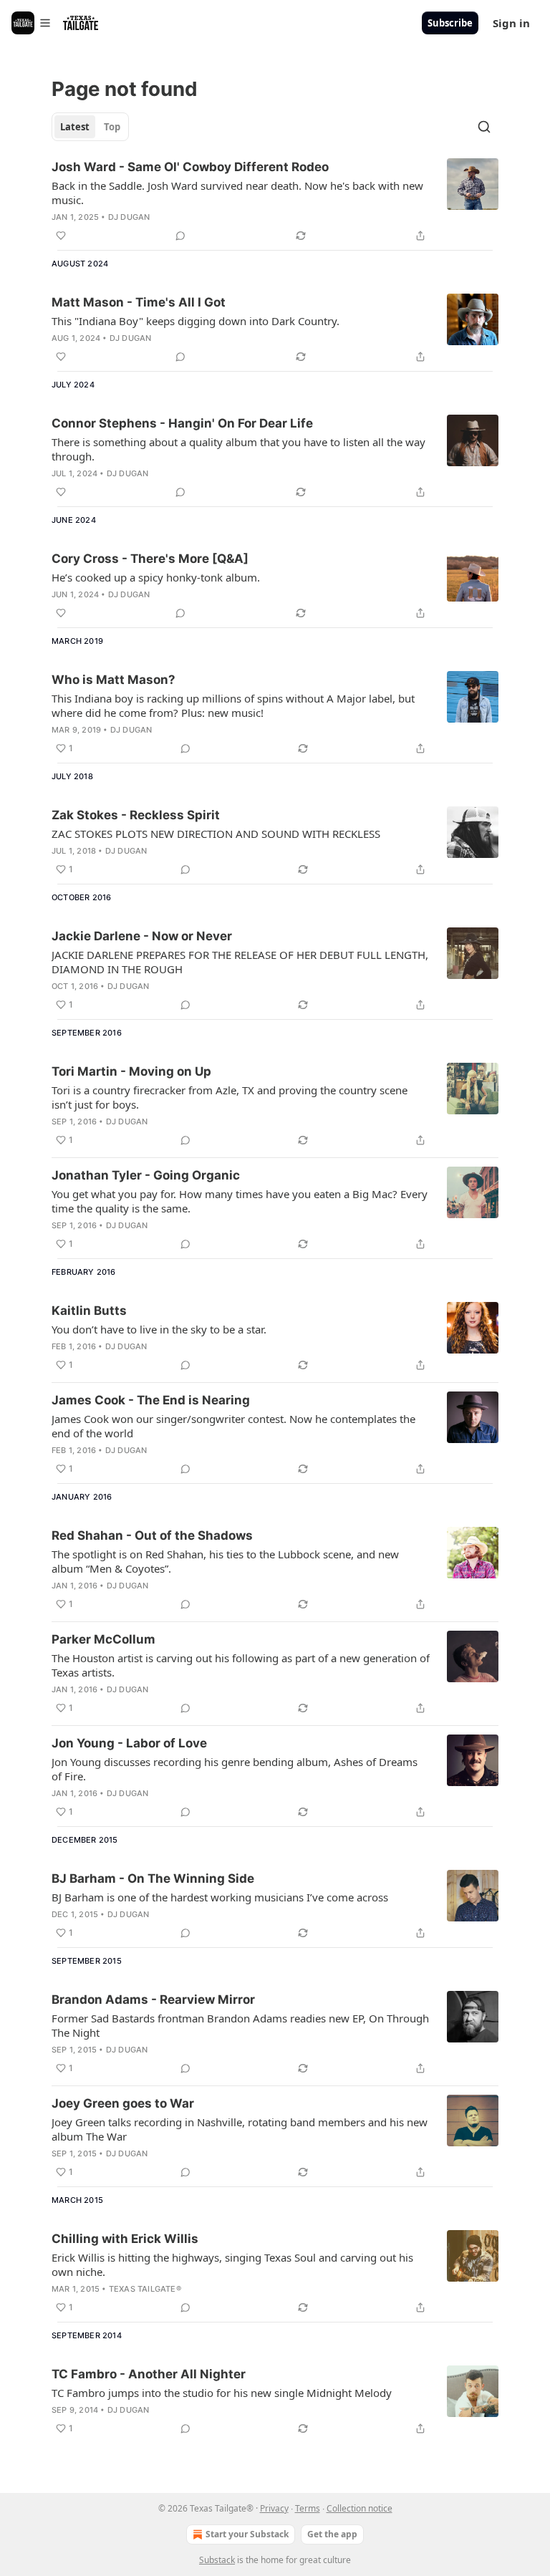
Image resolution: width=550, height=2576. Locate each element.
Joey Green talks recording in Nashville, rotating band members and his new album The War (240, 2129)
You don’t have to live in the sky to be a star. (159, 1329)
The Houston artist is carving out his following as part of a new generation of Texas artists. (241, 1665)
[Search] (484, 127)
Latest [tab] (75, 127)
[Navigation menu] (32, 23)
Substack (217, 2560)
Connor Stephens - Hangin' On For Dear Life (182, 423)
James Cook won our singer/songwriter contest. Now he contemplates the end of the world (233, 1426)
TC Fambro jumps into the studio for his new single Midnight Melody (222, 2393)
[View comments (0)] (180, 236)
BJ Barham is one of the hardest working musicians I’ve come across (220, 1897)
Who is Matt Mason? (114, 680)
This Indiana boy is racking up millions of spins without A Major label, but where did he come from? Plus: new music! (233, 705)
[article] (275, 201)
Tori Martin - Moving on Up (131, 1071)
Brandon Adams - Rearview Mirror (153, 1999)
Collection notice (360, 2508)
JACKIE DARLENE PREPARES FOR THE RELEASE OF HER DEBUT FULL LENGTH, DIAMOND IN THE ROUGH (240, 962)
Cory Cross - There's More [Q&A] (150, 559)
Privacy (274, 2508)
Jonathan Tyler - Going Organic (146, 1175)
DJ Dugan (129, 217)
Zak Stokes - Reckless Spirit (136, 815)
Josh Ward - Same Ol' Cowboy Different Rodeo (190, 167)
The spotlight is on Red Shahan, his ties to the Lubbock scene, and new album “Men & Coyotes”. (225, 1561)
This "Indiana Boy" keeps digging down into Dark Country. (196, 321)
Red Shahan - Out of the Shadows (152, 1535)
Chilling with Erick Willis (125, 2239)
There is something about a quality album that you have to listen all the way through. (238, 449)
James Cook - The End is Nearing (151, 1400)
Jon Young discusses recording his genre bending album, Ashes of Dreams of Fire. (235, 1769)
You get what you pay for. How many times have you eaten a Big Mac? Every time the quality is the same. (240, 1201)
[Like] (61, 236)
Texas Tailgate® (145, 2289)
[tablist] (90, 127)
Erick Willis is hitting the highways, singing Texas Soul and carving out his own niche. (232, 2264)
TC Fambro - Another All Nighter (149, 2374)
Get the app (332, 2534)
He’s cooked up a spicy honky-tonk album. (156, 577)
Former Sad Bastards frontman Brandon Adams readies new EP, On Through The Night (240, 2025)
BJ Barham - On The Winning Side (153, 1878)
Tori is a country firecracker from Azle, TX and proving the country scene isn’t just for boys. (230, 1097)
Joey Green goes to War (123, 2103)
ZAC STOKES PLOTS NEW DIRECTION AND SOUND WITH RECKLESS (216, 834)
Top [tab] (112, 127)
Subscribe (450, 23)
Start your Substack (247, 2534)
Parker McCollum (103, 1639)
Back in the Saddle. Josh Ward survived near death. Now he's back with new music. (237, 193)
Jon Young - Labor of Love (129, 1743)
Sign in (511, 23)
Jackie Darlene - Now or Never (142, 936)
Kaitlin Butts (89, 1311)
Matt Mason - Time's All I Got (139, 302)
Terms (308, 2508)
